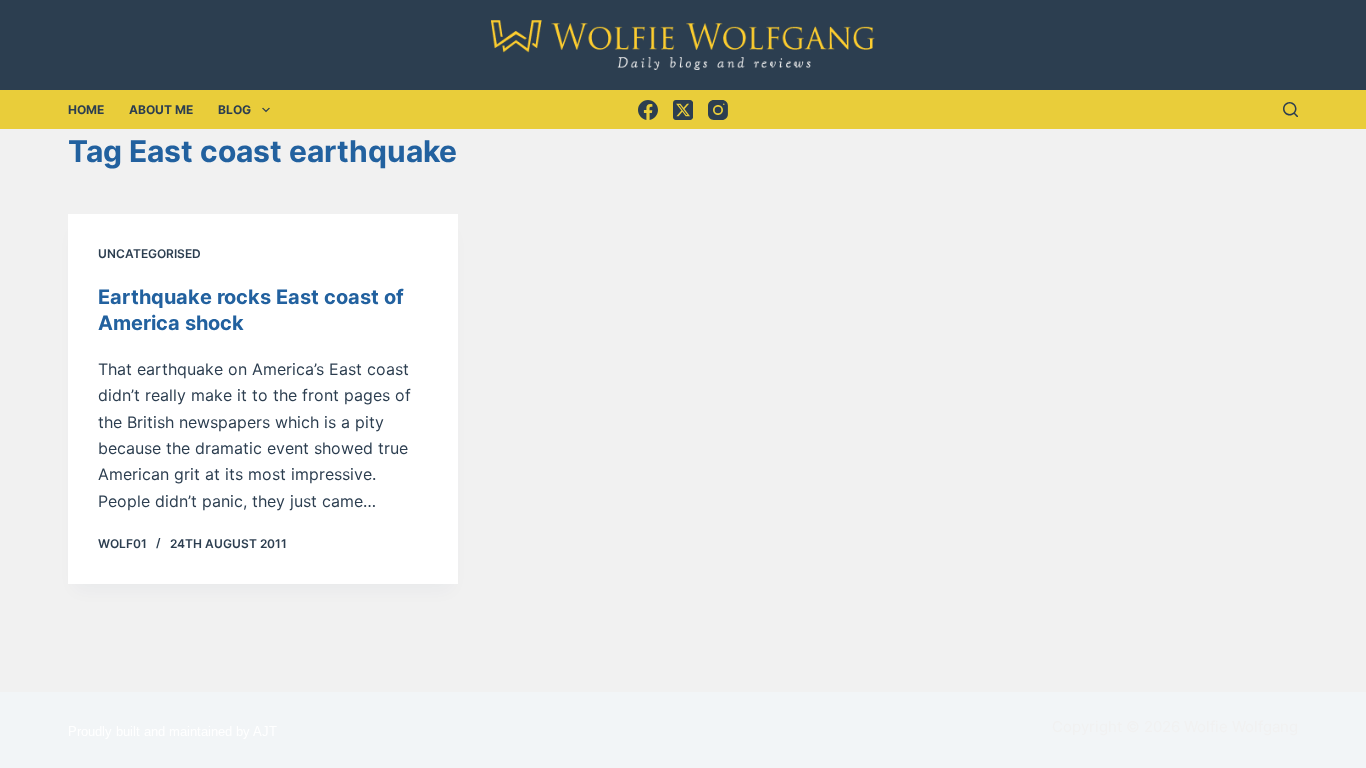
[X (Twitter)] (683, 110)
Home (86, 109)
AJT (265, 731)
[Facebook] (648, 110)
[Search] (1290, 109)
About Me (161, 109)
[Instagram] (718, 110)
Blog (234, 109)
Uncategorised (149, 253)
